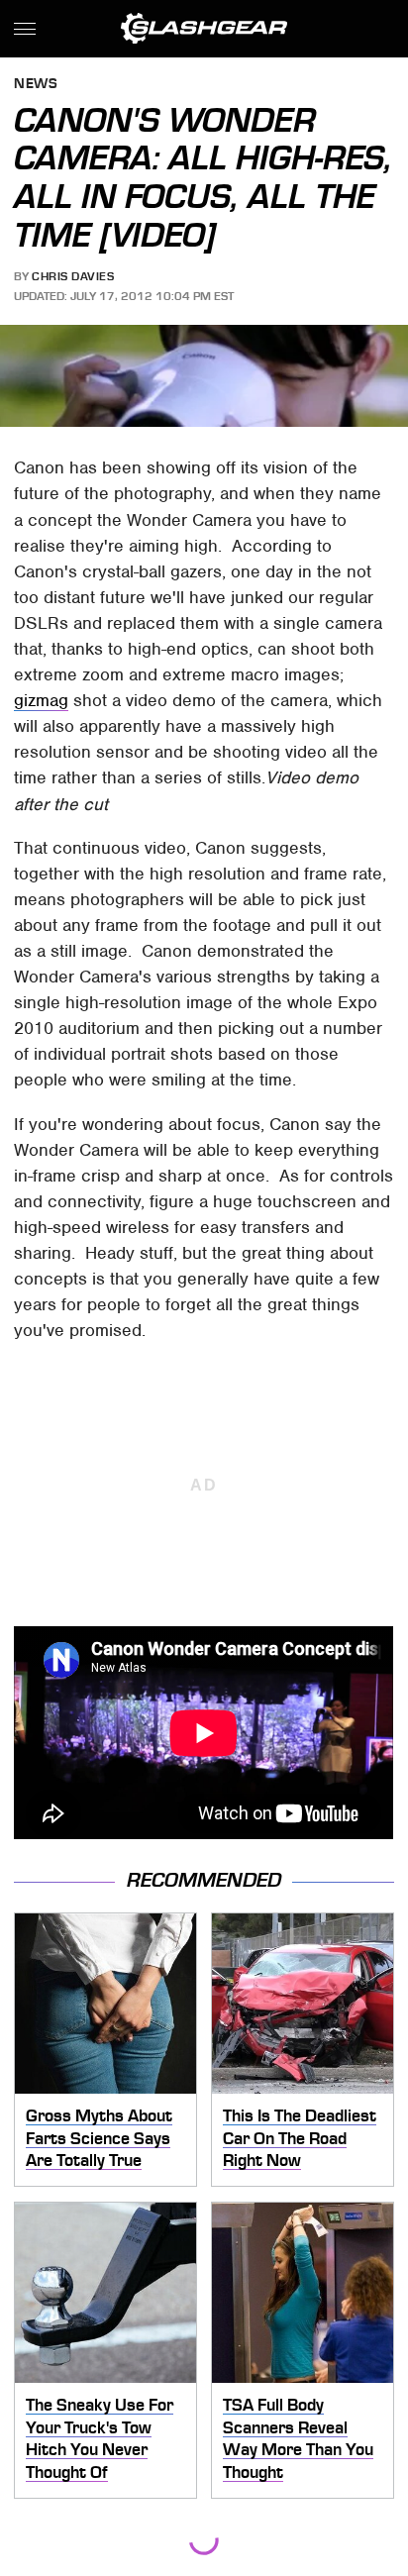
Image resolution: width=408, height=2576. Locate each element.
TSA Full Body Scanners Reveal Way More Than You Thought (298, 2438)
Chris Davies (73, 276)
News (36, 85)
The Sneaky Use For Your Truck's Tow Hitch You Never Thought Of (100, 2438)
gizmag (41, 700)
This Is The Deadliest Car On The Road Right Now (300, 2138)
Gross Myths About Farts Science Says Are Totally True (99, 2138)
